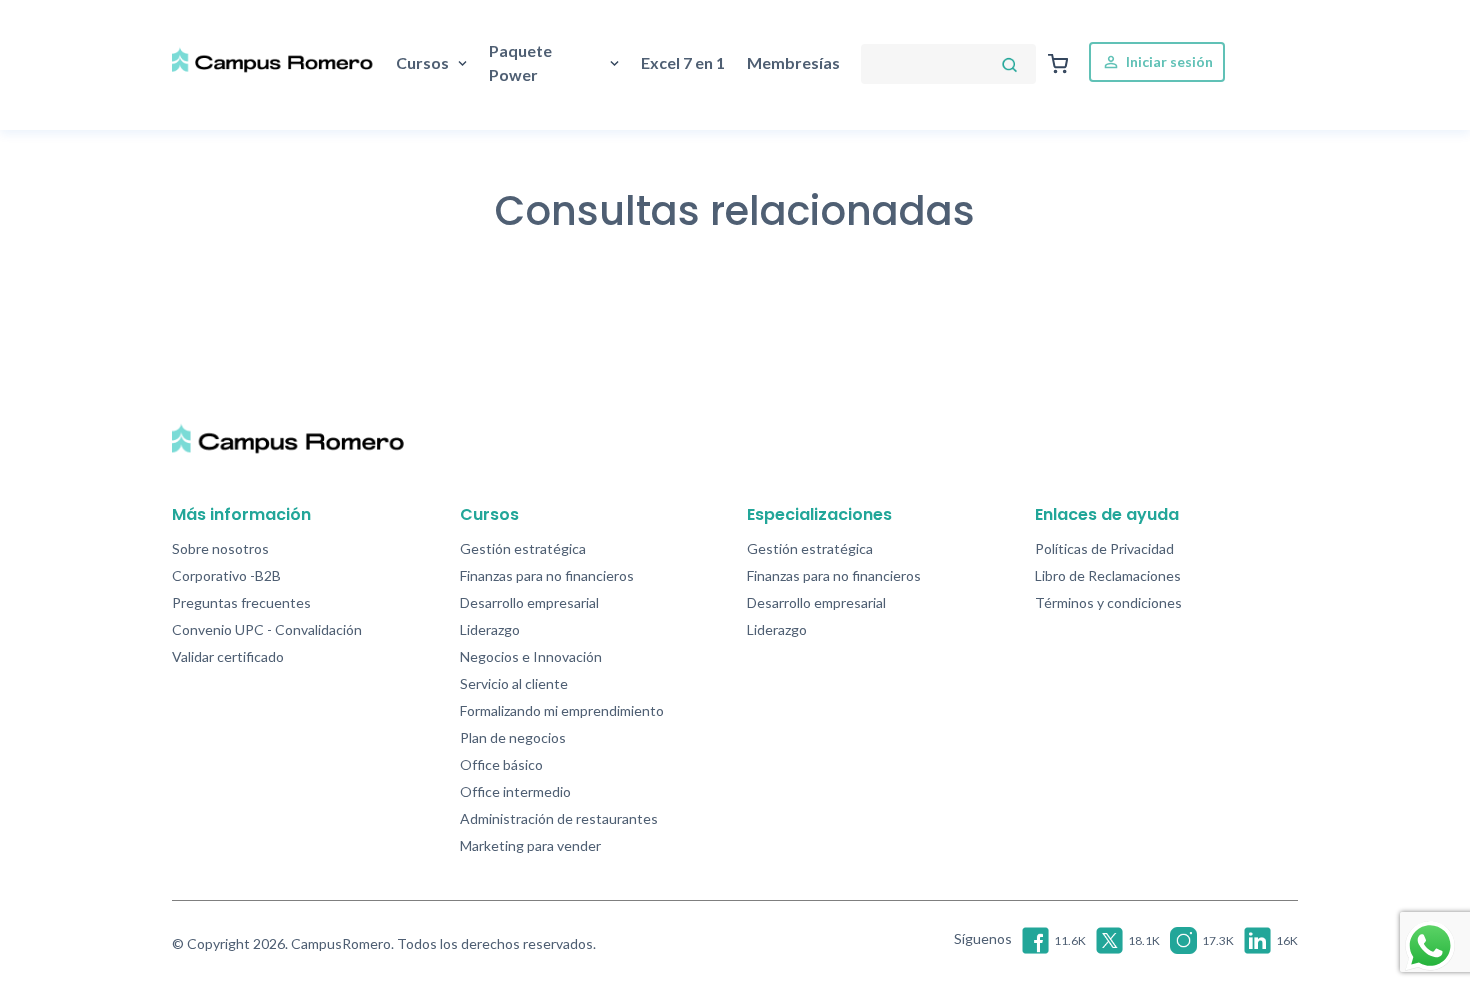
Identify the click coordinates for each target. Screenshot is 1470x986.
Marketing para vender (530, 845)
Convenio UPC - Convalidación (267, 629)
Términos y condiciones (1108, 602)
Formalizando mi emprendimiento (562, 710)
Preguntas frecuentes (241, 602)
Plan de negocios (513, 737)
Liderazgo (490, 629)
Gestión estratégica (523, 548)
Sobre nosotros (220, 548)
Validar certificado (228, 656)
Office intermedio (515, 791)
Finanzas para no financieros (547, 575)
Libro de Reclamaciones (1108, 575)
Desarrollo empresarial (529, 602)
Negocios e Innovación (531, 656)
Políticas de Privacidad (1104, 548)
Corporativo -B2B (226, 575)
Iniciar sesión (1168, 61)
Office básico (501, 764)
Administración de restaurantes (559, 818)
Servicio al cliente (514, 683)
